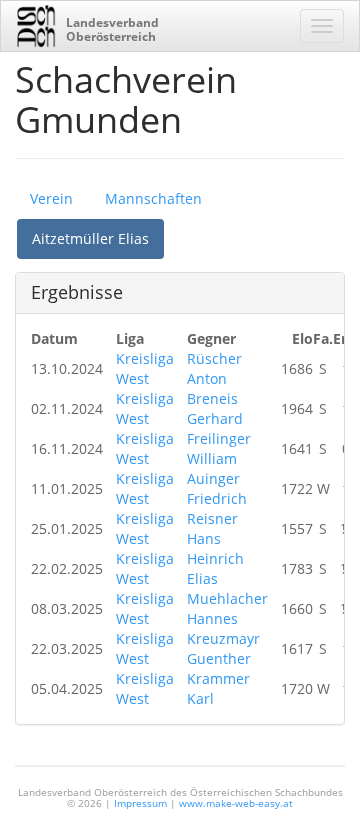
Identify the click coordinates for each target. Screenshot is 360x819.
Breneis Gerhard (215, 408)
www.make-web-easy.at (236, 803)
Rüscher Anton (214, 368)
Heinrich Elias (215, 568)
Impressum (140, 803)
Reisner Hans (212, 528)
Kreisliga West (145, 368)
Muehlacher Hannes (227, 608)
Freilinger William (219, 448)
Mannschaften (153, 198)
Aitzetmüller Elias (90, 238)
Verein (51, 198)
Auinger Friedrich (217, 488)
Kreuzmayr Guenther (223, 648)
